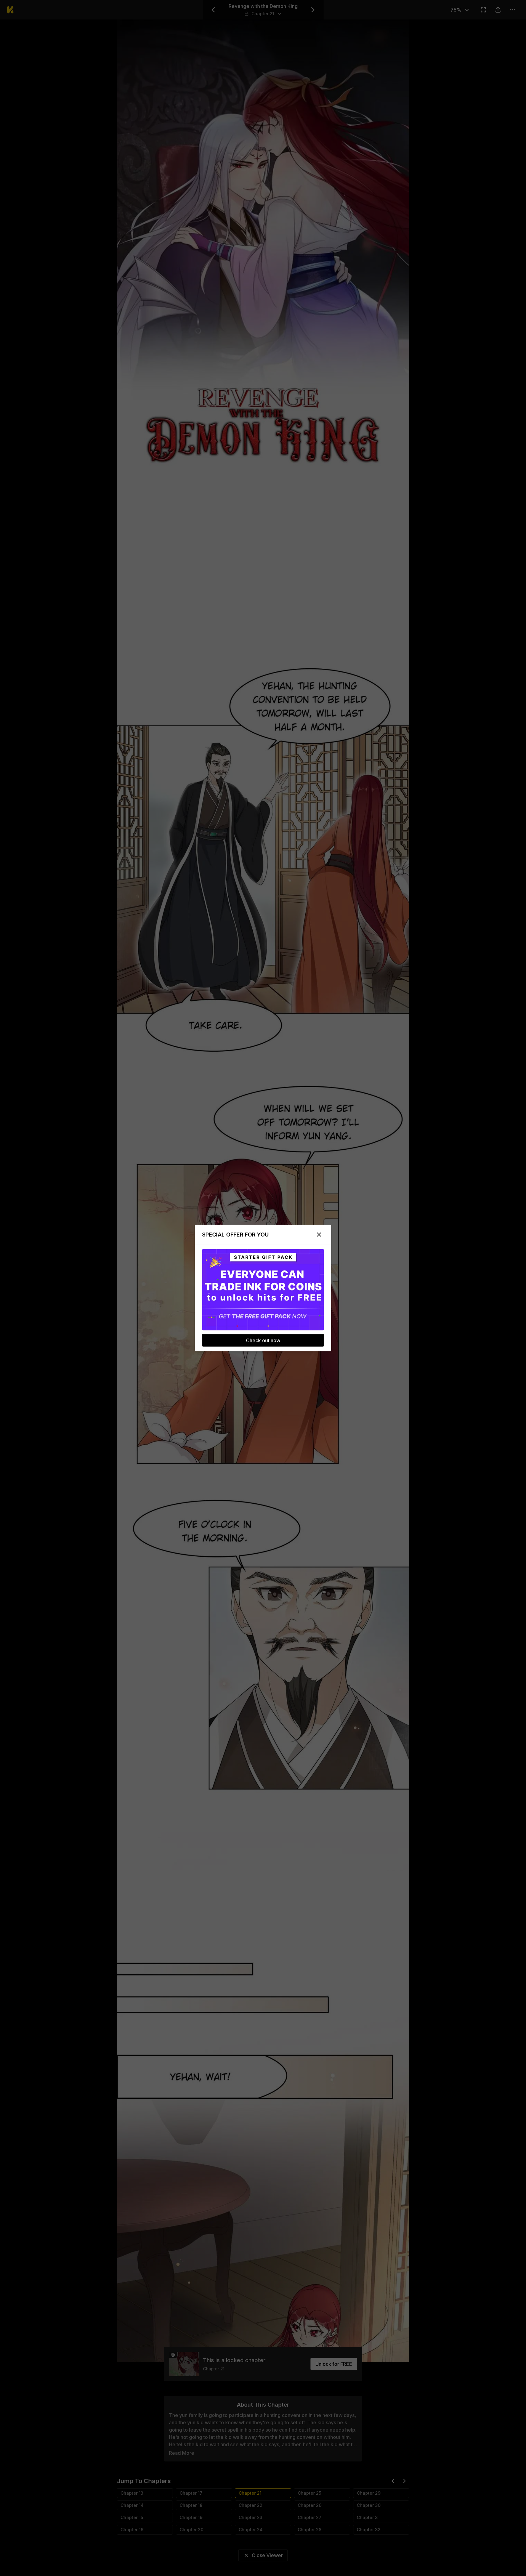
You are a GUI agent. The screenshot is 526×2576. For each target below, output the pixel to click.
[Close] (319, 1235)
